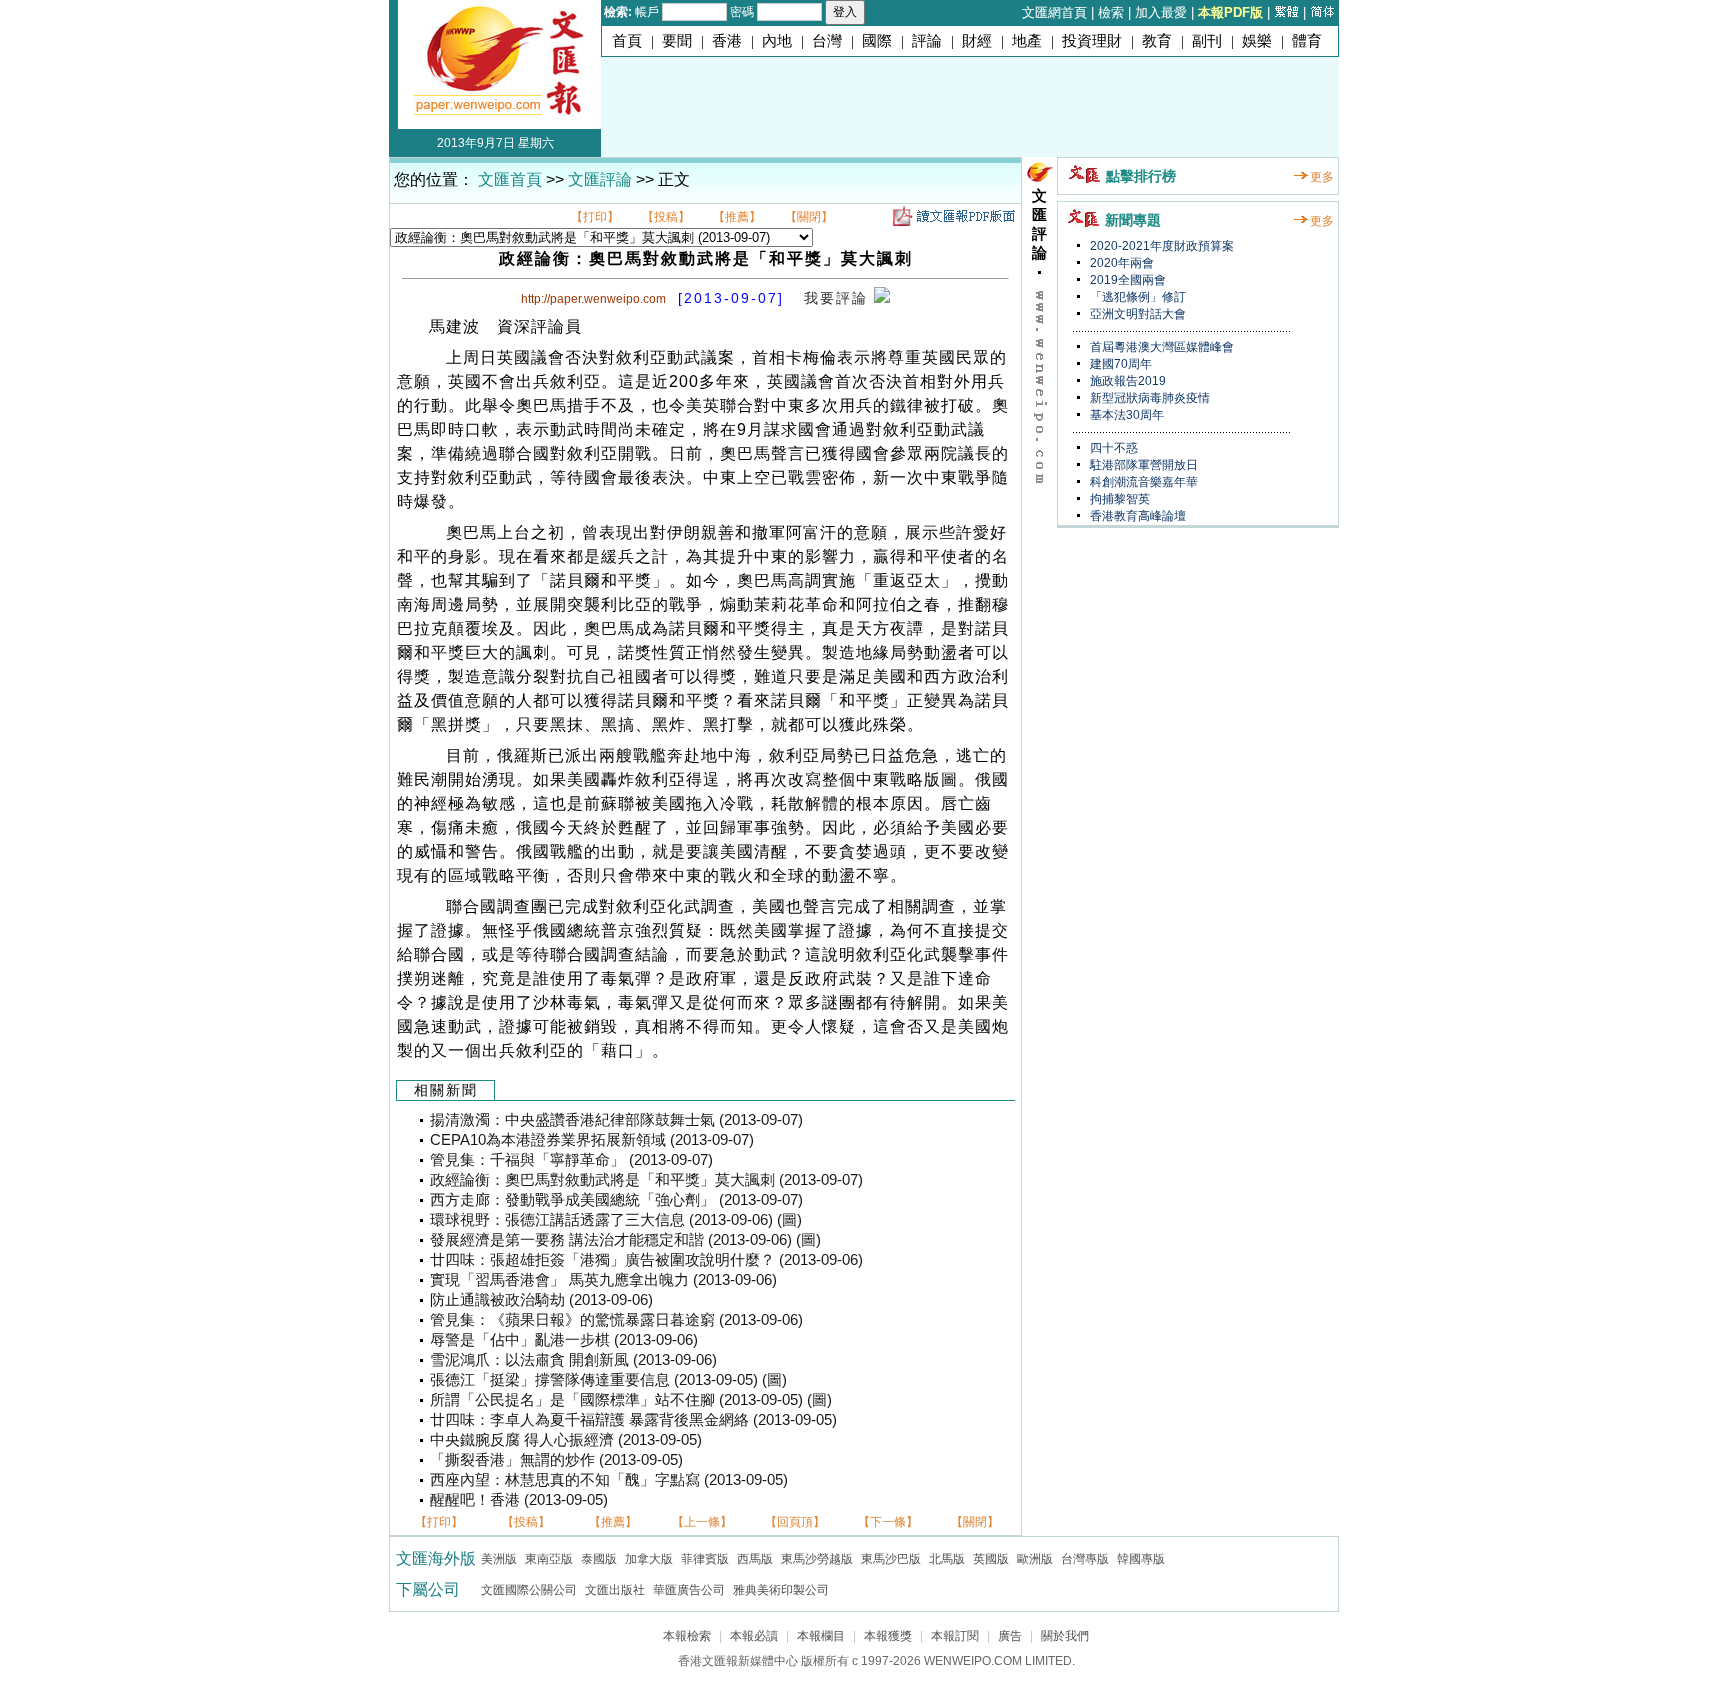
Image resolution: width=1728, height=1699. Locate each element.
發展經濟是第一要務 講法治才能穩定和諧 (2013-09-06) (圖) (625, 1240)
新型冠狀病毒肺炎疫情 (1148, 398)
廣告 (1010, 1636)
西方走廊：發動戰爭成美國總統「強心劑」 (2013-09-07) (616, 1200)
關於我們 (1065, 1636)
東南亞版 (549, 1559)
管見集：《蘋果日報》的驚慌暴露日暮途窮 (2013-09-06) (616, 1320)
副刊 (1207, 41)
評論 (927, 41)
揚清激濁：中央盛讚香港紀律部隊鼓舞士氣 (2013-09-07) (616, 1120)
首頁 (627, 41)
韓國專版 (1141, 1559)
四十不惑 (1112, 448)
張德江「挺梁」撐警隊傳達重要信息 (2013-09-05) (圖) (608, 1380)
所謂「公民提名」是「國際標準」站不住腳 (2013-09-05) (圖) (631, 1400)
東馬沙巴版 (891, 1559)
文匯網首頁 (1054, 12)
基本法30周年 (1125, 415)
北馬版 (947, 1559)
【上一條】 (702, 1522)
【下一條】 (888, 1522)
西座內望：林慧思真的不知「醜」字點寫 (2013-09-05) (609, 1480)
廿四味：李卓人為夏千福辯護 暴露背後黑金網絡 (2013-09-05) (633, 1420)
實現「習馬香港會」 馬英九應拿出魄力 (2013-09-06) (603, 1280)
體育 (1307, 41)
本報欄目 (821, 1636)
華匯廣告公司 (689, 1590)
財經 (977, 41)
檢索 (1111, 12)
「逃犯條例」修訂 (1136, 297)
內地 (777, 41)
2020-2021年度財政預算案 (1160, 246)
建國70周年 (1119, 364)
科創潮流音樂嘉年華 (1142, 482)
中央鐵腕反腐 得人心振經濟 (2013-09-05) (566, 1440)
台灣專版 (1085, 1559)
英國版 (991, 1559)
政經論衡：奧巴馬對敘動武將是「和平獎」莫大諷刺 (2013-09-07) (646, 1180)
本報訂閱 (955, 1636)
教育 (1157, 41)
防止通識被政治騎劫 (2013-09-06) (541, 1300)
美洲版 (499, 1559)
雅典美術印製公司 (781, 1590)
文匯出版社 (615, 1590)
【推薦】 (737, 217)
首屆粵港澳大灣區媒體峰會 (1160, 347)
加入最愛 (1161, 12)
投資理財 (1092, 41)
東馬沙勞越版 (817, 1559)
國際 (877, 41)
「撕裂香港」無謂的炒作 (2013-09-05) (556, 1460)
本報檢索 (687, 1636)
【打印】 (595, 217)
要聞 (677, 41)
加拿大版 (649, 1559)
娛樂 (1257, 41)
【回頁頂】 (795, 1522)
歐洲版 (1035, 1559)
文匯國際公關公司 (529, 1590)
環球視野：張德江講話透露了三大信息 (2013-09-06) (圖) (616, 1220)
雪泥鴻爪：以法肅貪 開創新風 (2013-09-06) (573, 1360)
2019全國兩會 (1126, 280)
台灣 (827, 41)
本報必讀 (754, 1636)
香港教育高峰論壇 (1136, 516)
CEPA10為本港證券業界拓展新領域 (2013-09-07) (592, 1140)
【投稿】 (666, 217)
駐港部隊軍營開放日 (1142, 465)
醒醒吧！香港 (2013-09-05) (519, 1500)
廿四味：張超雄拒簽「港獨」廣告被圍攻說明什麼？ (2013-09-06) (646, 1260)
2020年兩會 (1120, 263)
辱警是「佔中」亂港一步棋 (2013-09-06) (564, 1340)
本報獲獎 (888, 1636)
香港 (727, 41)
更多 (1322, 177)
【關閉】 (809, 217)
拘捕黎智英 (1118, 499)
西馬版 (755, 1559)
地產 (1027, 41)
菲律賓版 (705, 1559)
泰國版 (599, 1559)
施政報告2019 (1126, 381)
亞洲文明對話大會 (1136, 314)
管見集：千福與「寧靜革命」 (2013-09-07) (571, 1160)
